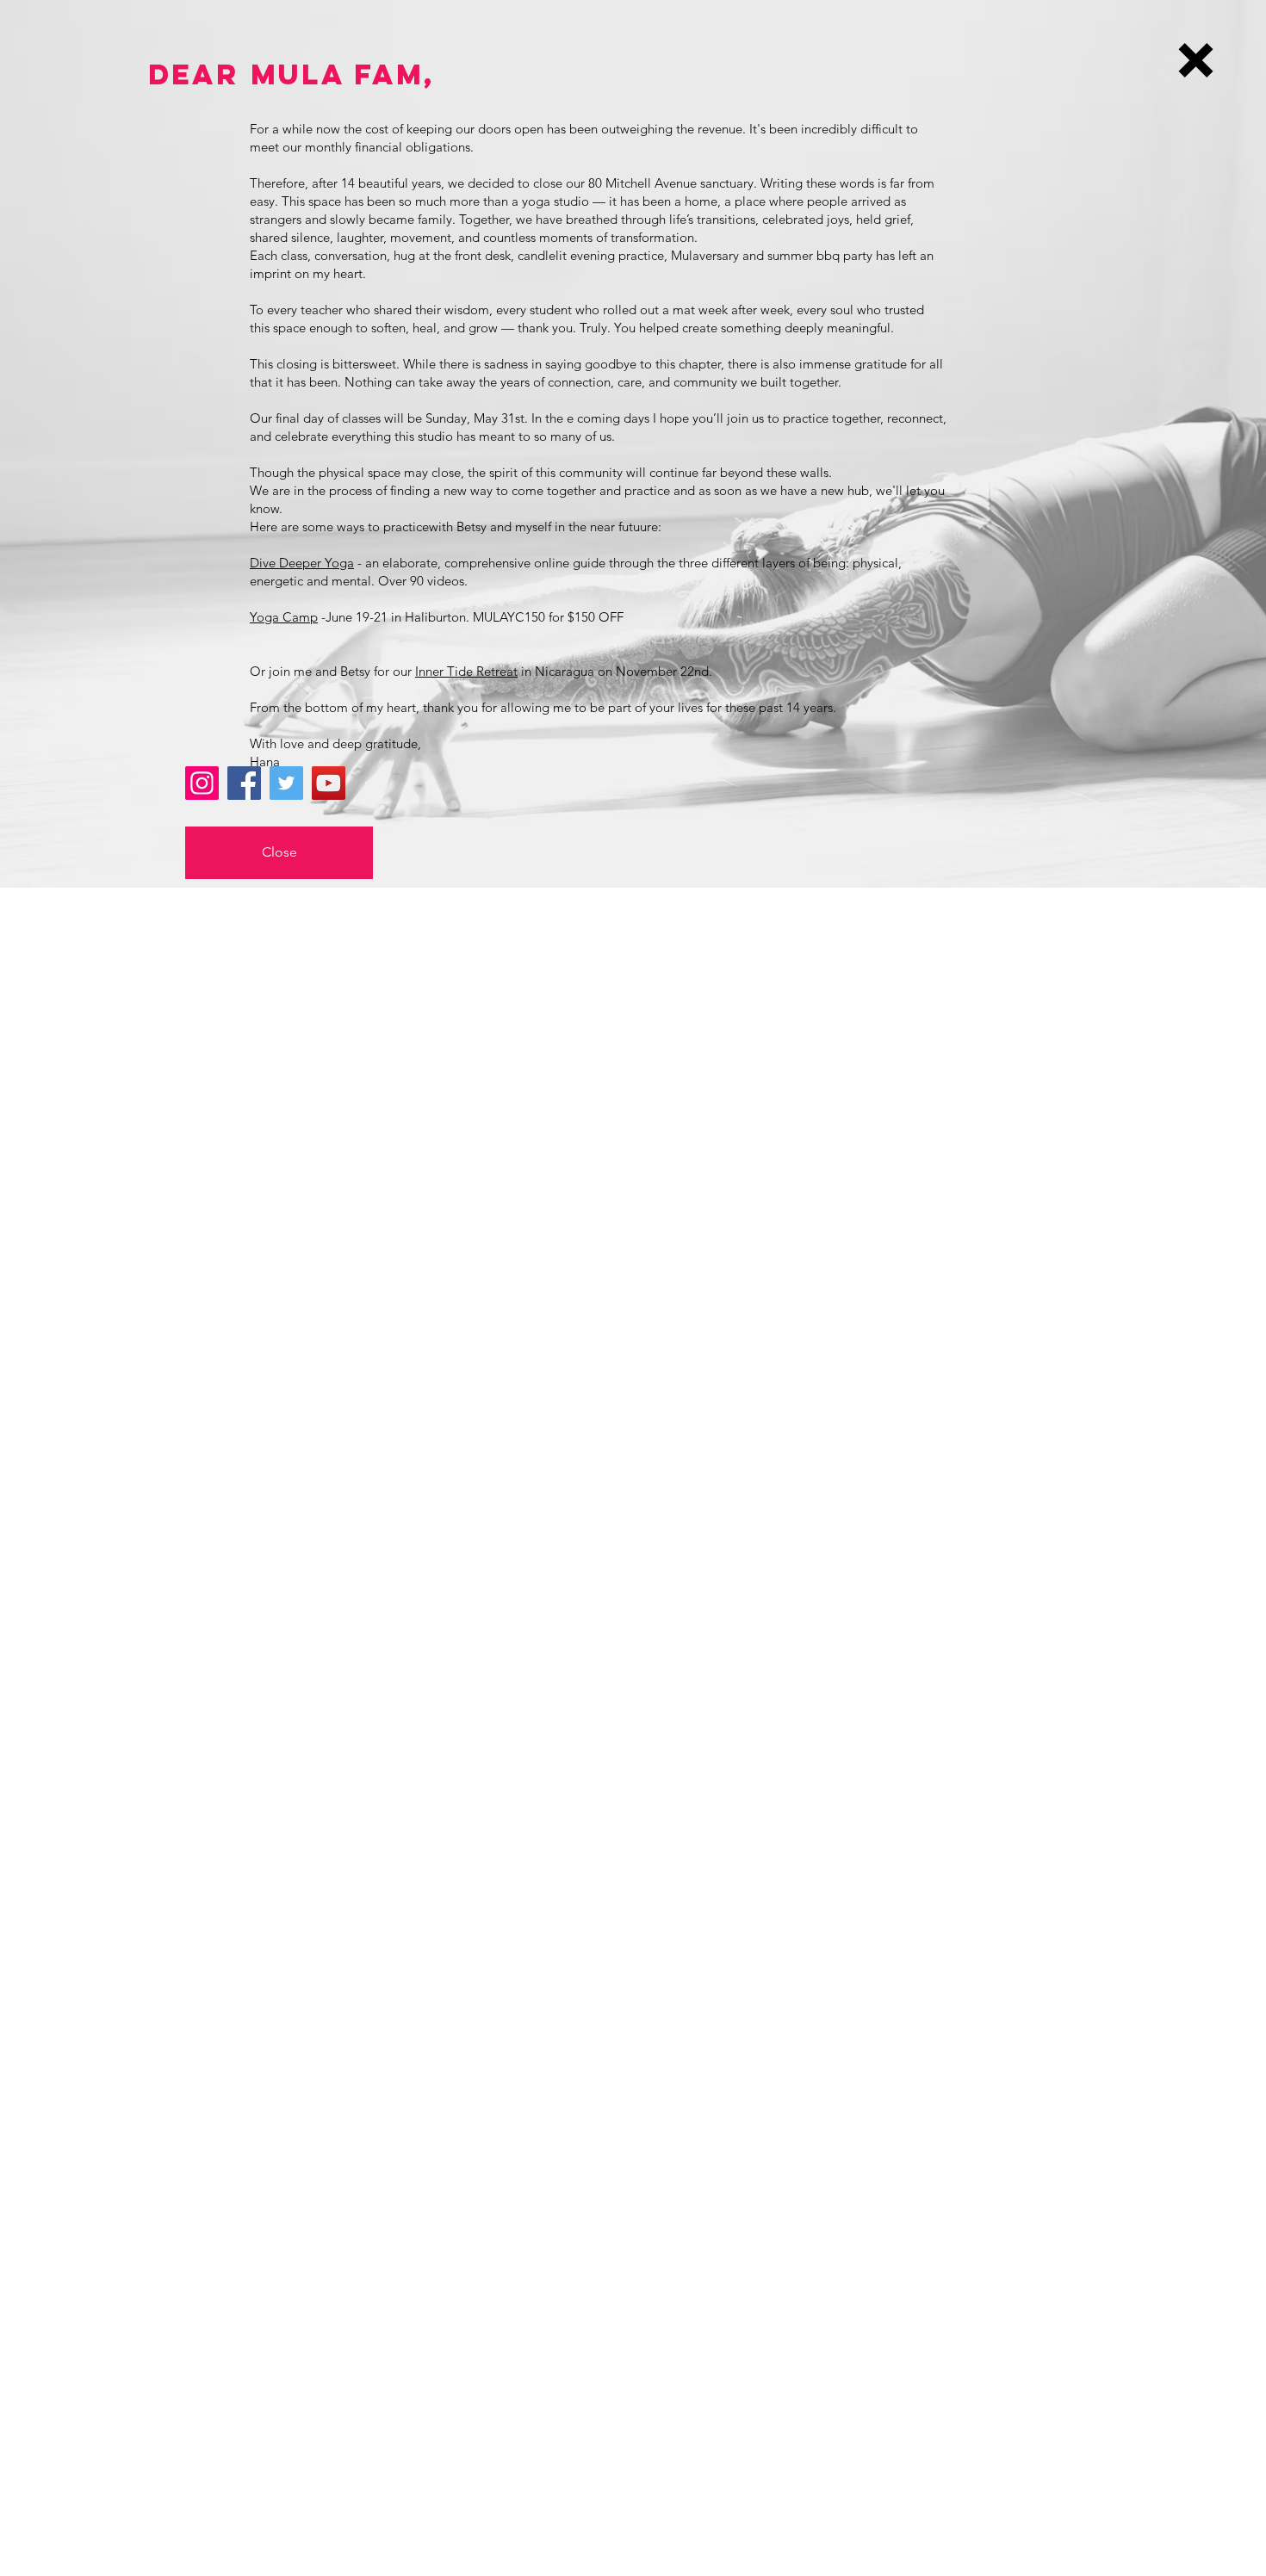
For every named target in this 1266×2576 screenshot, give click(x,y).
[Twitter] (286, 783)
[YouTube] (329, 783)
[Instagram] (202, 783)
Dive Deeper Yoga (302, 563)
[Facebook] (244, 783)
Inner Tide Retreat (466, 671)
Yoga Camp (284, 617)
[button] (1196, 60)
